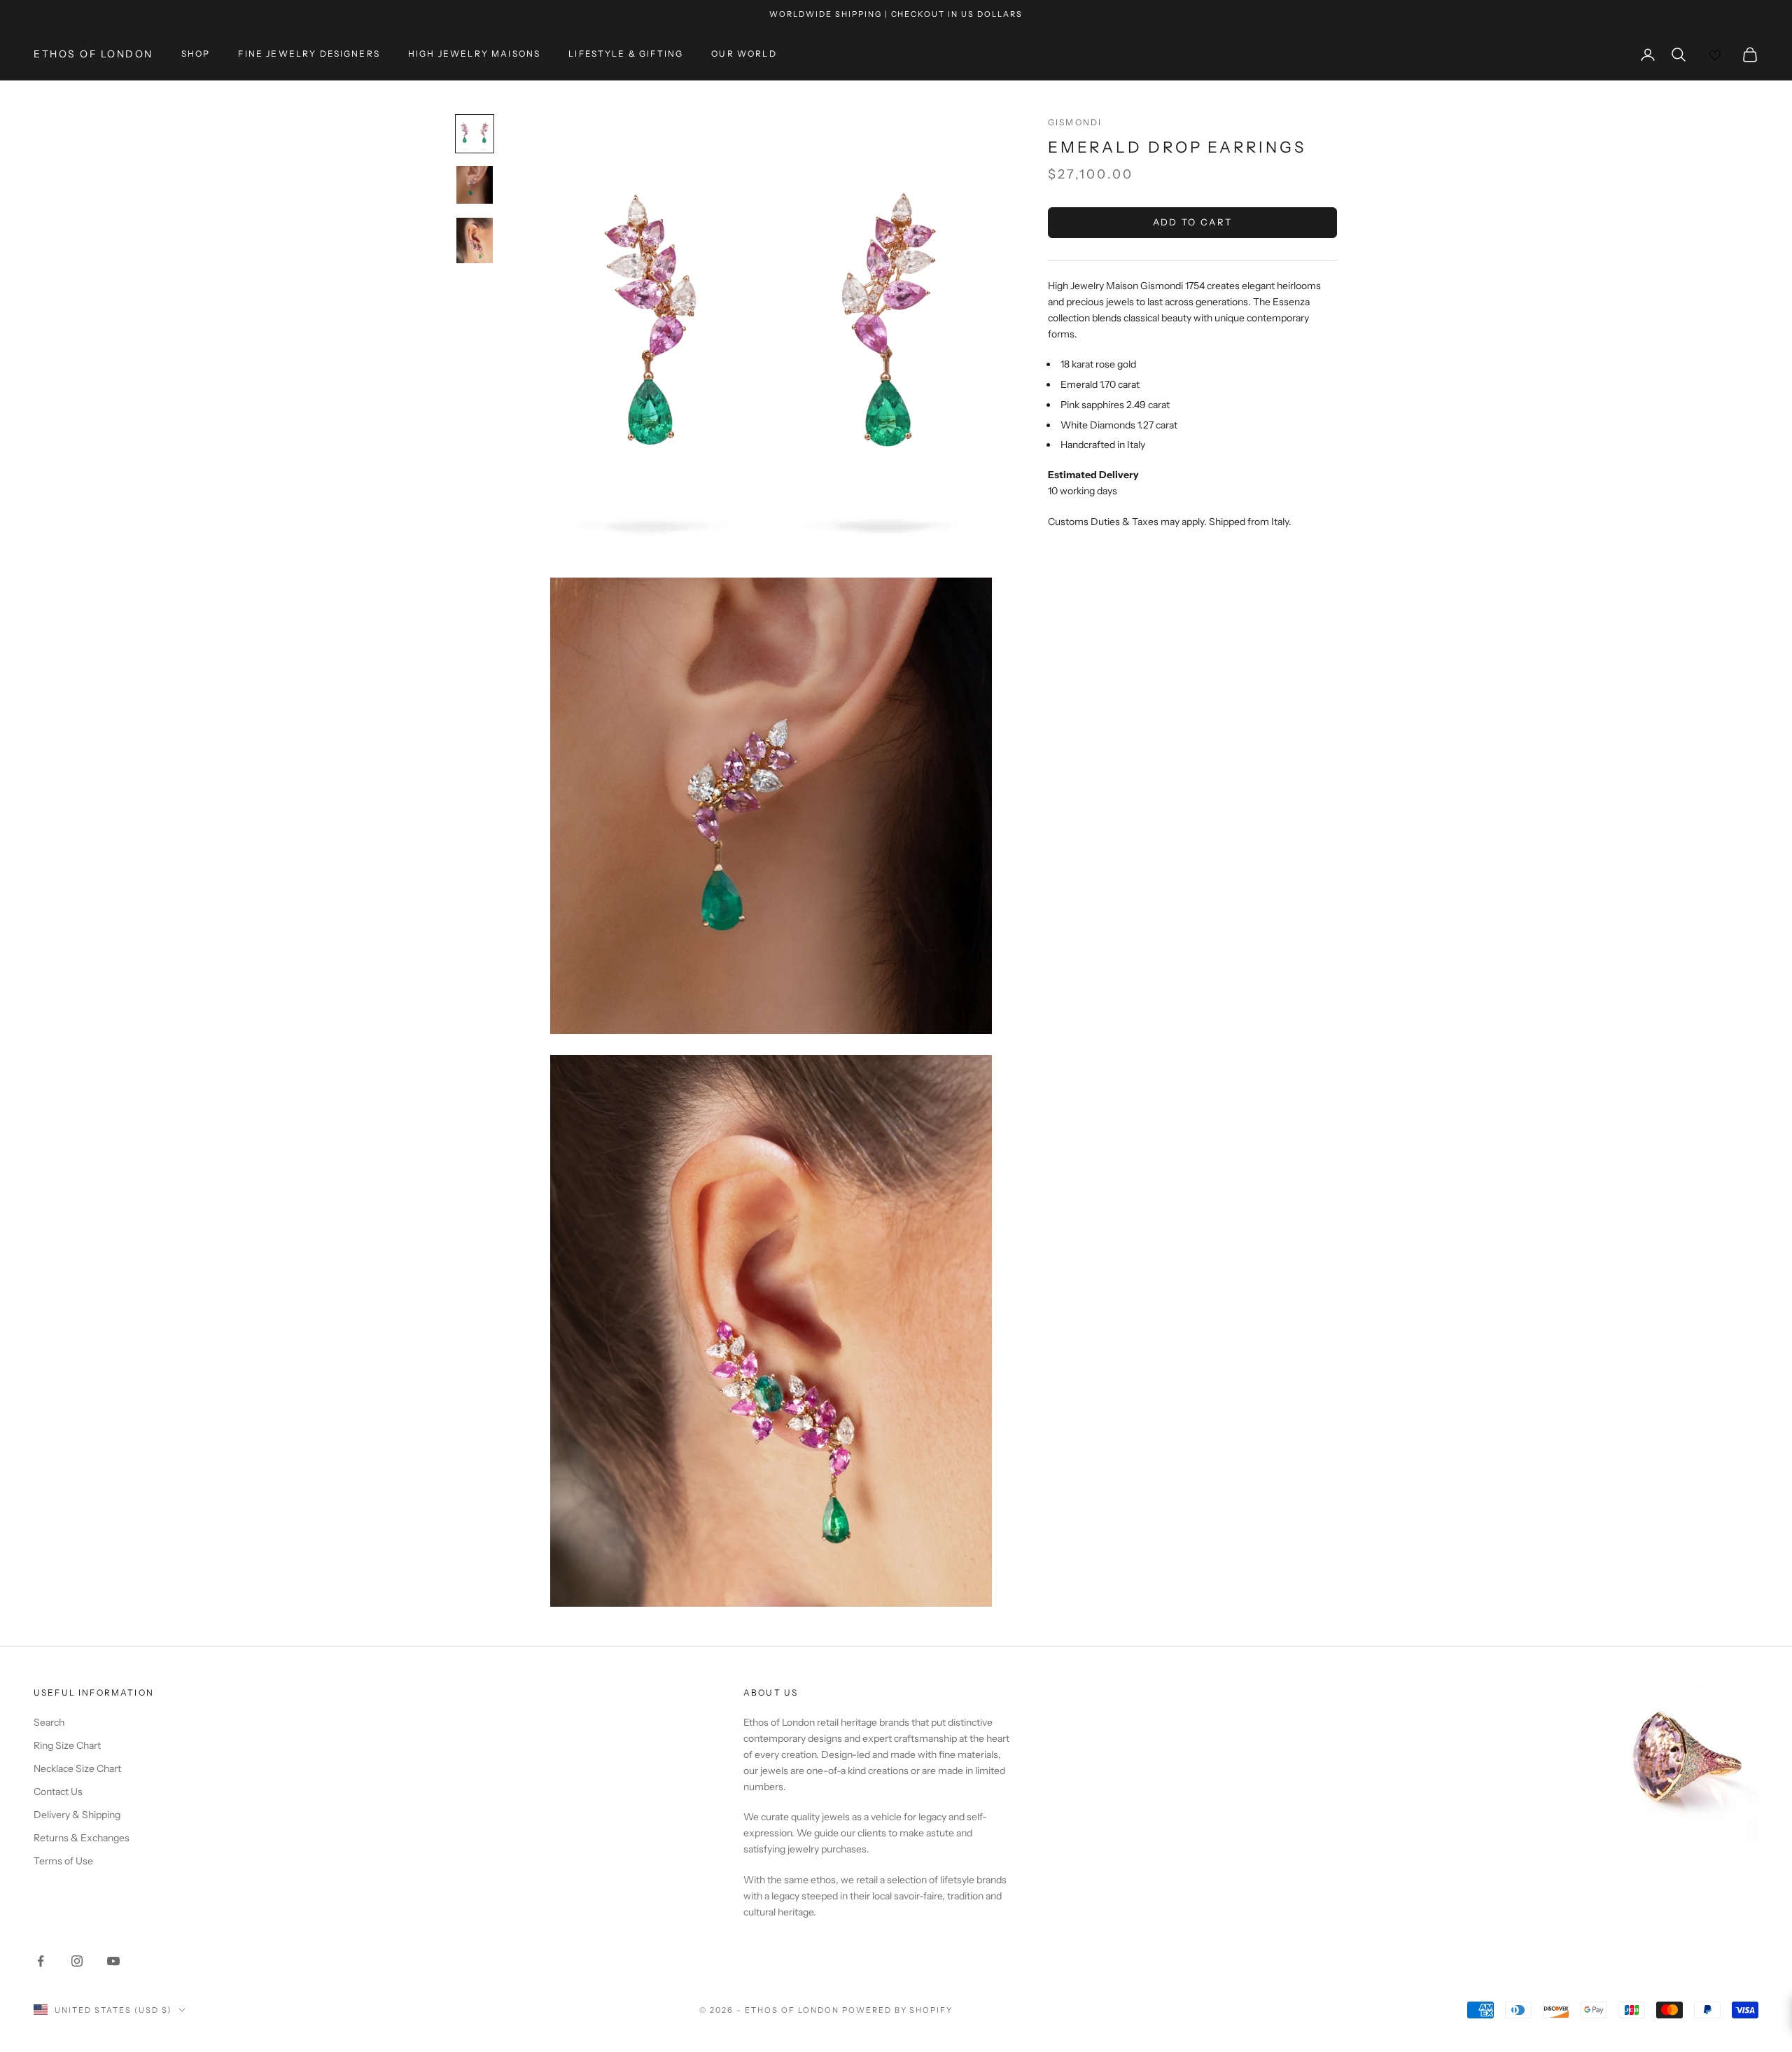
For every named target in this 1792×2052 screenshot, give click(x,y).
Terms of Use (63, 1861)
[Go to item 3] (475, 240)
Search (49, 1722)
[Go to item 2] (475, 185)
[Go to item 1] (475, 134)
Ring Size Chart (67, 1745)
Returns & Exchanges (82, 1838)
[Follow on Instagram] (77, 1961)
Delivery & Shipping (77, 1815)
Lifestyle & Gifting (626, 54)
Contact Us (58, 1792)
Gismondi (1075, 122)
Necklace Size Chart (77, 1768)
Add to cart (1193, 223)
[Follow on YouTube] (113, 1961)
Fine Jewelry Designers (309, 54)
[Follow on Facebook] (41, 1961)
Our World (744, 54)
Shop (196, 54)
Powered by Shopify (898, 2010)
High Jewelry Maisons (474, 54)
